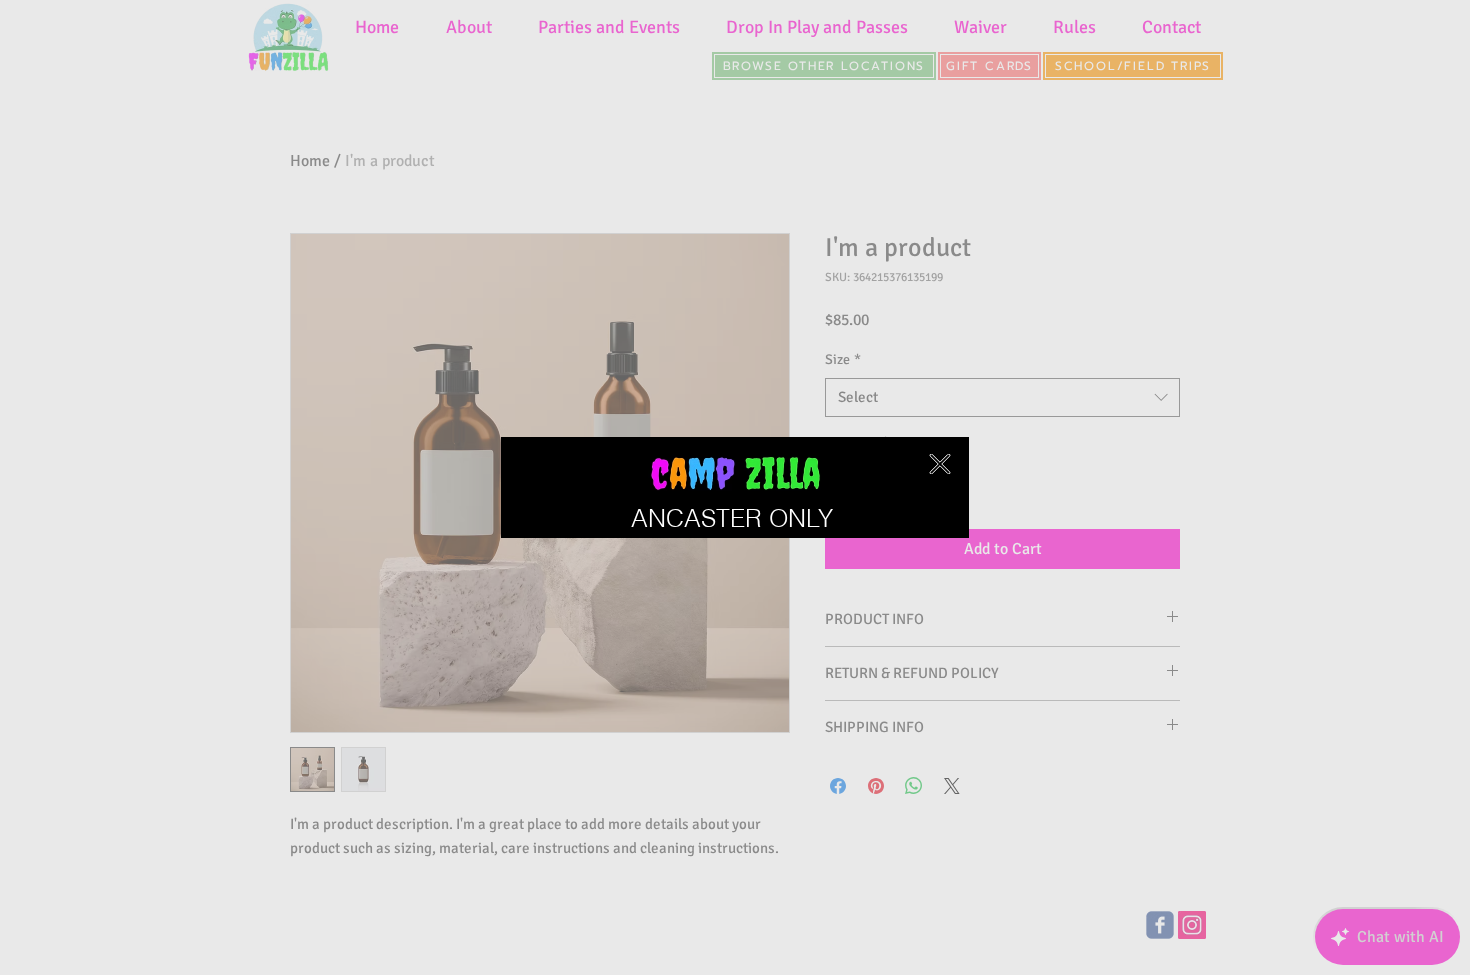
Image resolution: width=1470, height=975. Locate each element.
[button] (940, 464)
